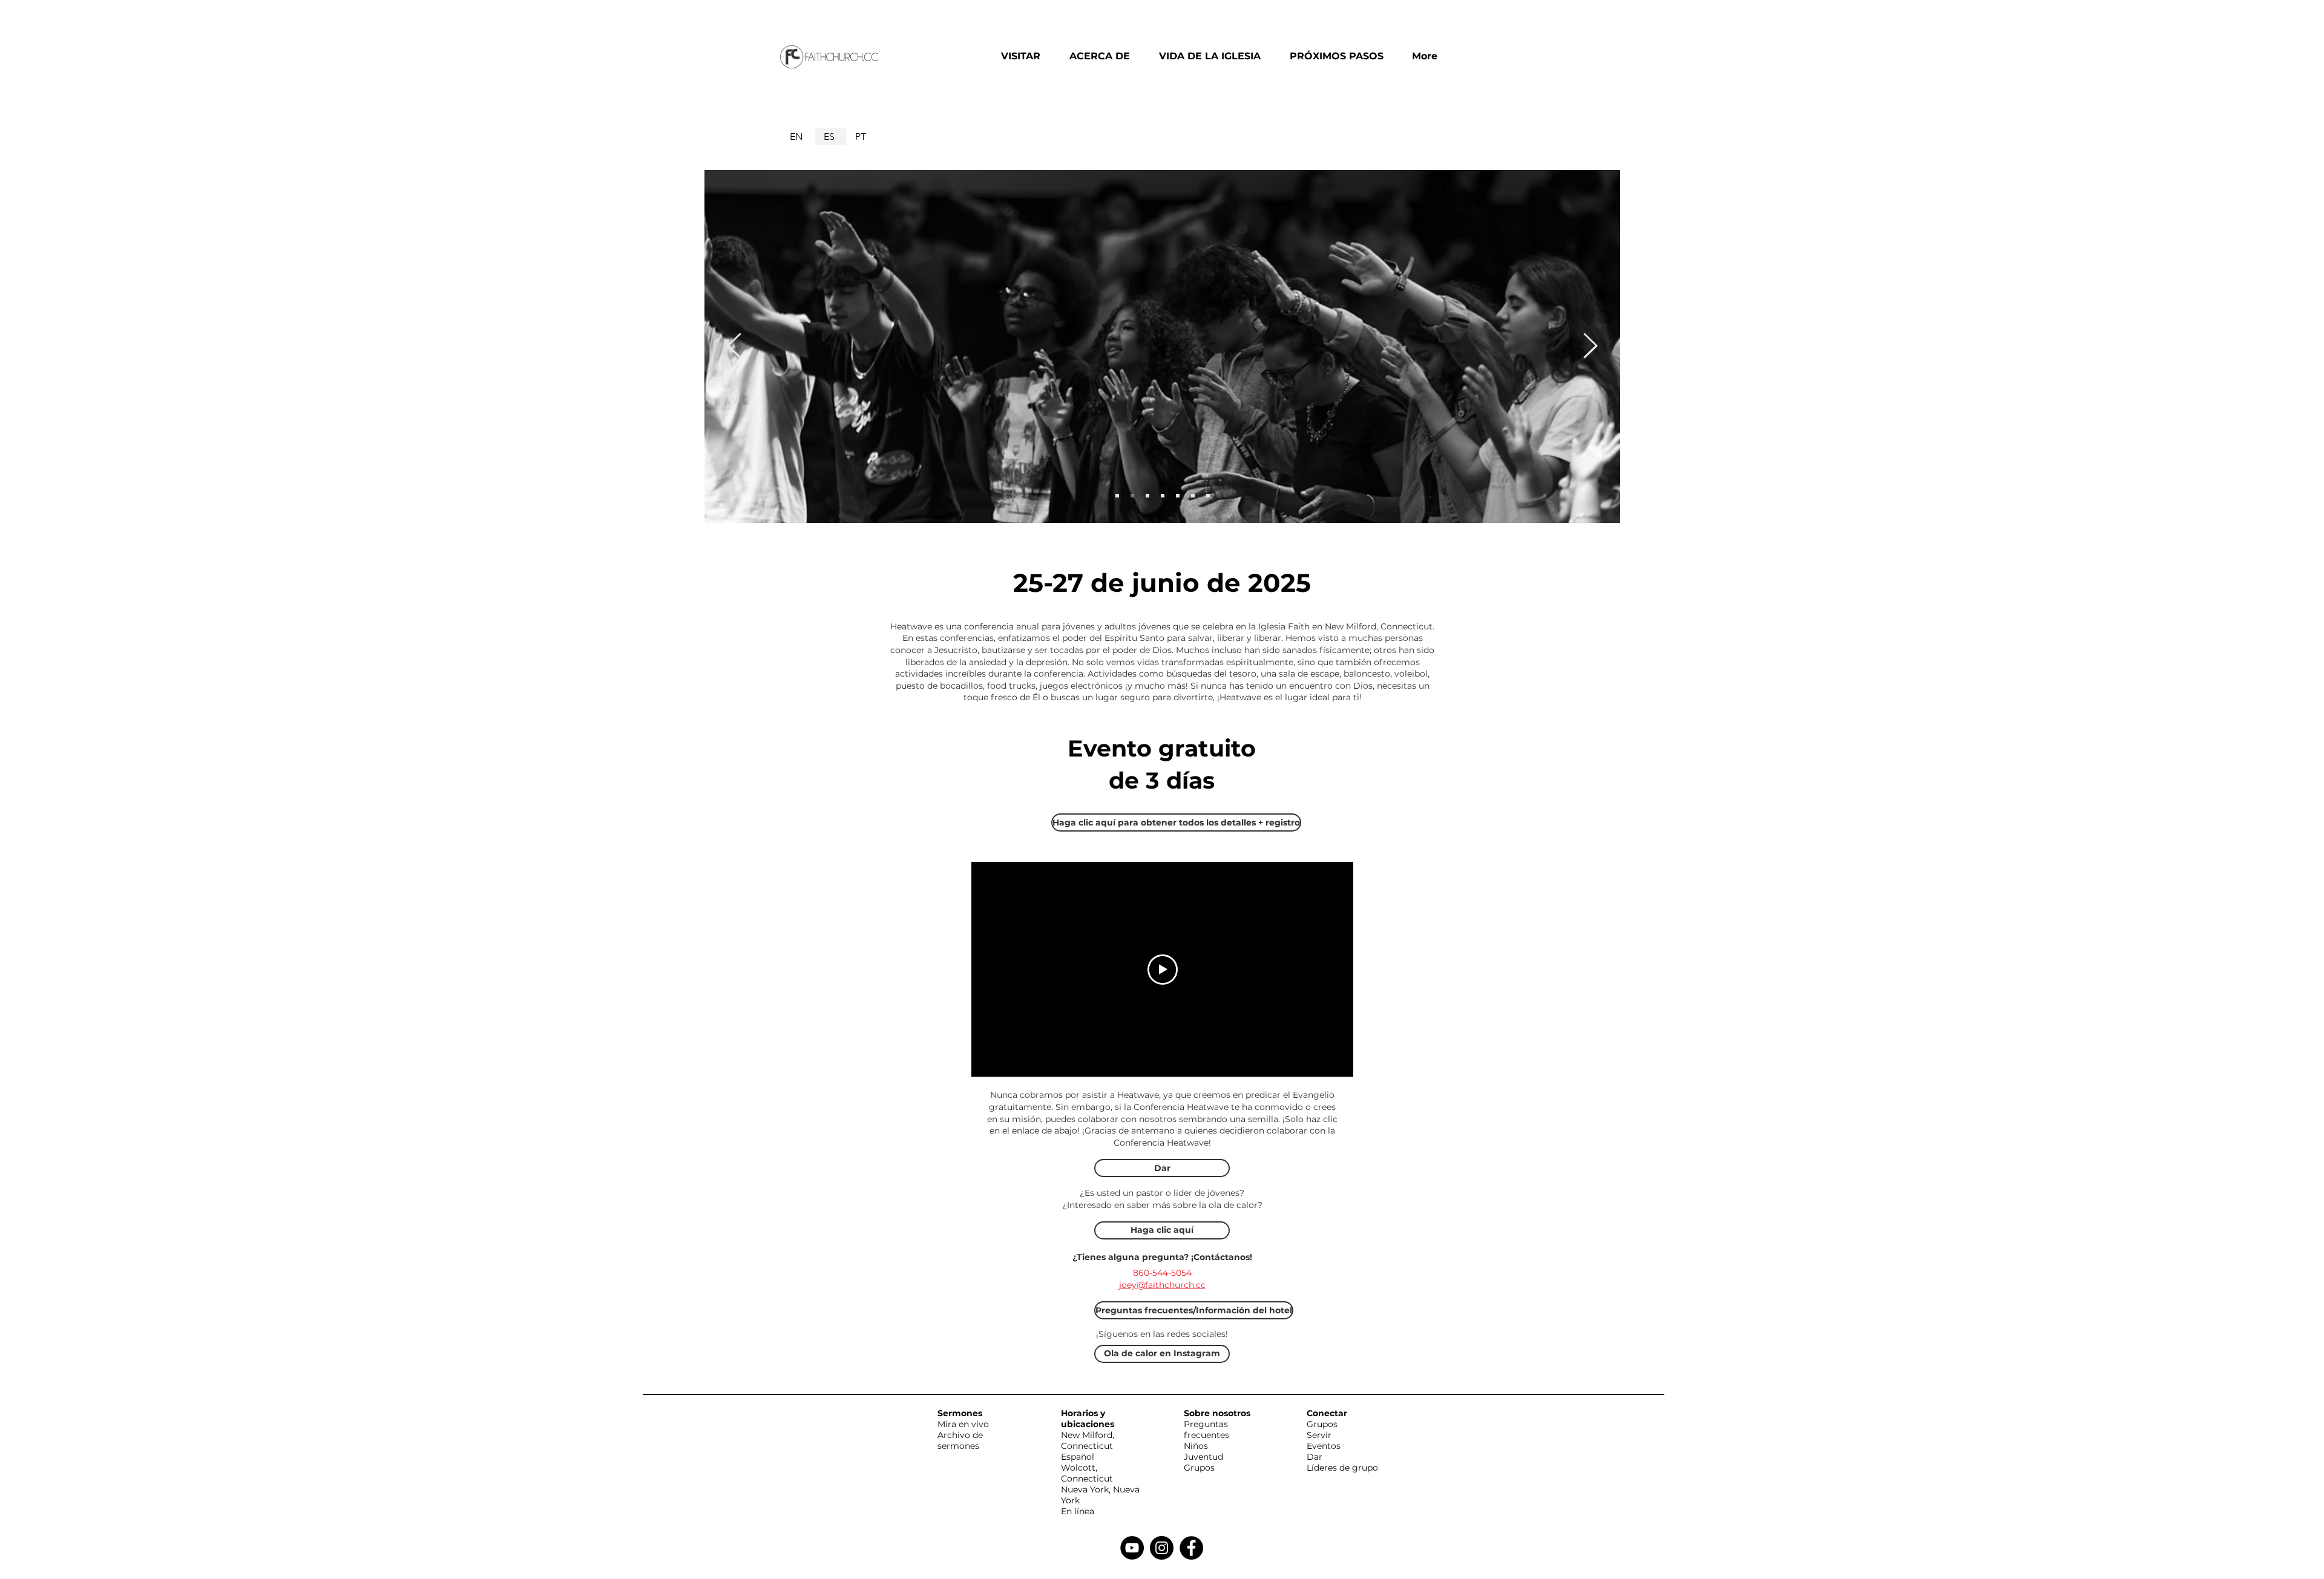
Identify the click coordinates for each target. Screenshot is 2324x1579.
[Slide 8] (1208, 496)
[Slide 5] (1163, 496)
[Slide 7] (1193, 496)
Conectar (1327, 1413)
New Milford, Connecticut (1088, 1440)
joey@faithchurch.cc (1162, 1285)
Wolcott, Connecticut (1087, 1473)
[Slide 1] (1117, 496)
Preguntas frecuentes (1206, 1430)
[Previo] (734, 346)
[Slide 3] (1132, 496)
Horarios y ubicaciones (1088, 1419)
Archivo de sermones (960, 1440)
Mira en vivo (963, 1424)
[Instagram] (1162, 1548)
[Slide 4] (1147, 496)
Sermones (960, 1413)
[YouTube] (1132, 1548)
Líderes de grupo (1342, 1468)
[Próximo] (1590, 346)
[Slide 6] (1178, 496)
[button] (1026, 56)
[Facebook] (1191, 1548)
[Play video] (1163, 970)
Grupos (1199, 1468)
